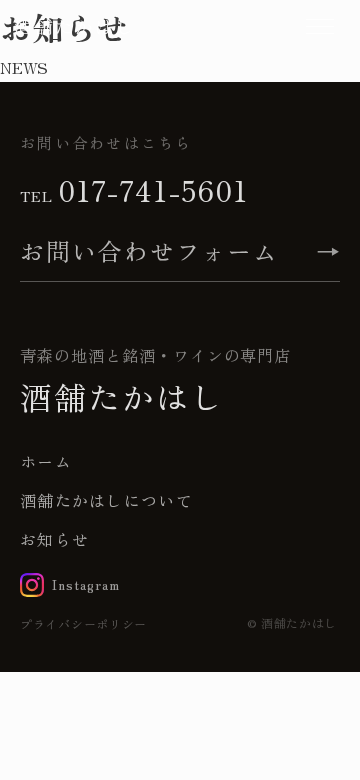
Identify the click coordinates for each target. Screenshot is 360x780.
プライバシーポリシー (83, 623)
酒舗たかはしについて (106, 500)
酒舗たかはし (74, 26)
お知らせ (54, 539)
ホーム (46, 461)
